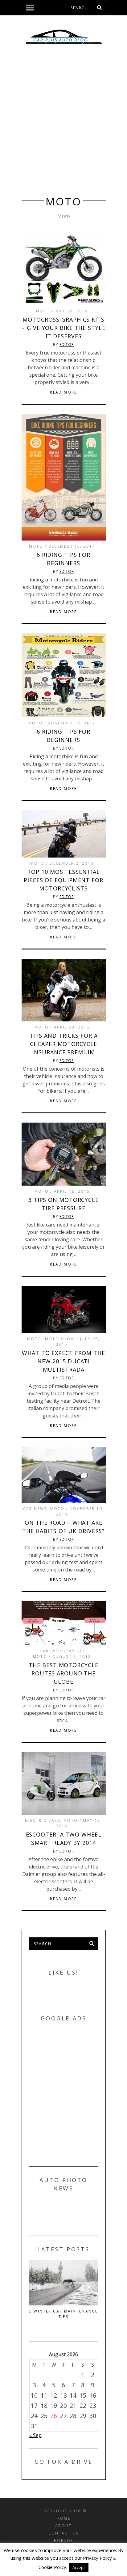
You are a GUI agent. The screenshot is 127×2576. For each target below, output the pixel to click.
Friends (64, 2540)
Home (64, 2518)
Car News (35, 1509)
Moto (43, 311)
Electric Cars (43, 1820)
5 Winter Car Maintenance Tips (64, 2314)
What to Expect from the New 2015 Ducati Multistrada (63, 1361)
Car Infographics (63, 1651)
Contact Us (64, 2533)
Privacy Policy (97, 2558)
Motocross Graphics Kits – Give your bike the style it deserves (63, 328)
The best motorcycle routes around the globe (63, 1673)
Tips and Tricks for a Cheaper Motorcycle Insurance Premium (64, 1044)
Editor (67, 345)
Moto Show (60, 1339)
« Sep (35, 2435)
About (63, 2526)
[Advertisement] (63, 126)
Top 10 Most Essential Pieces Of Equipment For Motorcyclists (63, 880)
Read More (63, 392)
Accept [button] (79, 2567)
